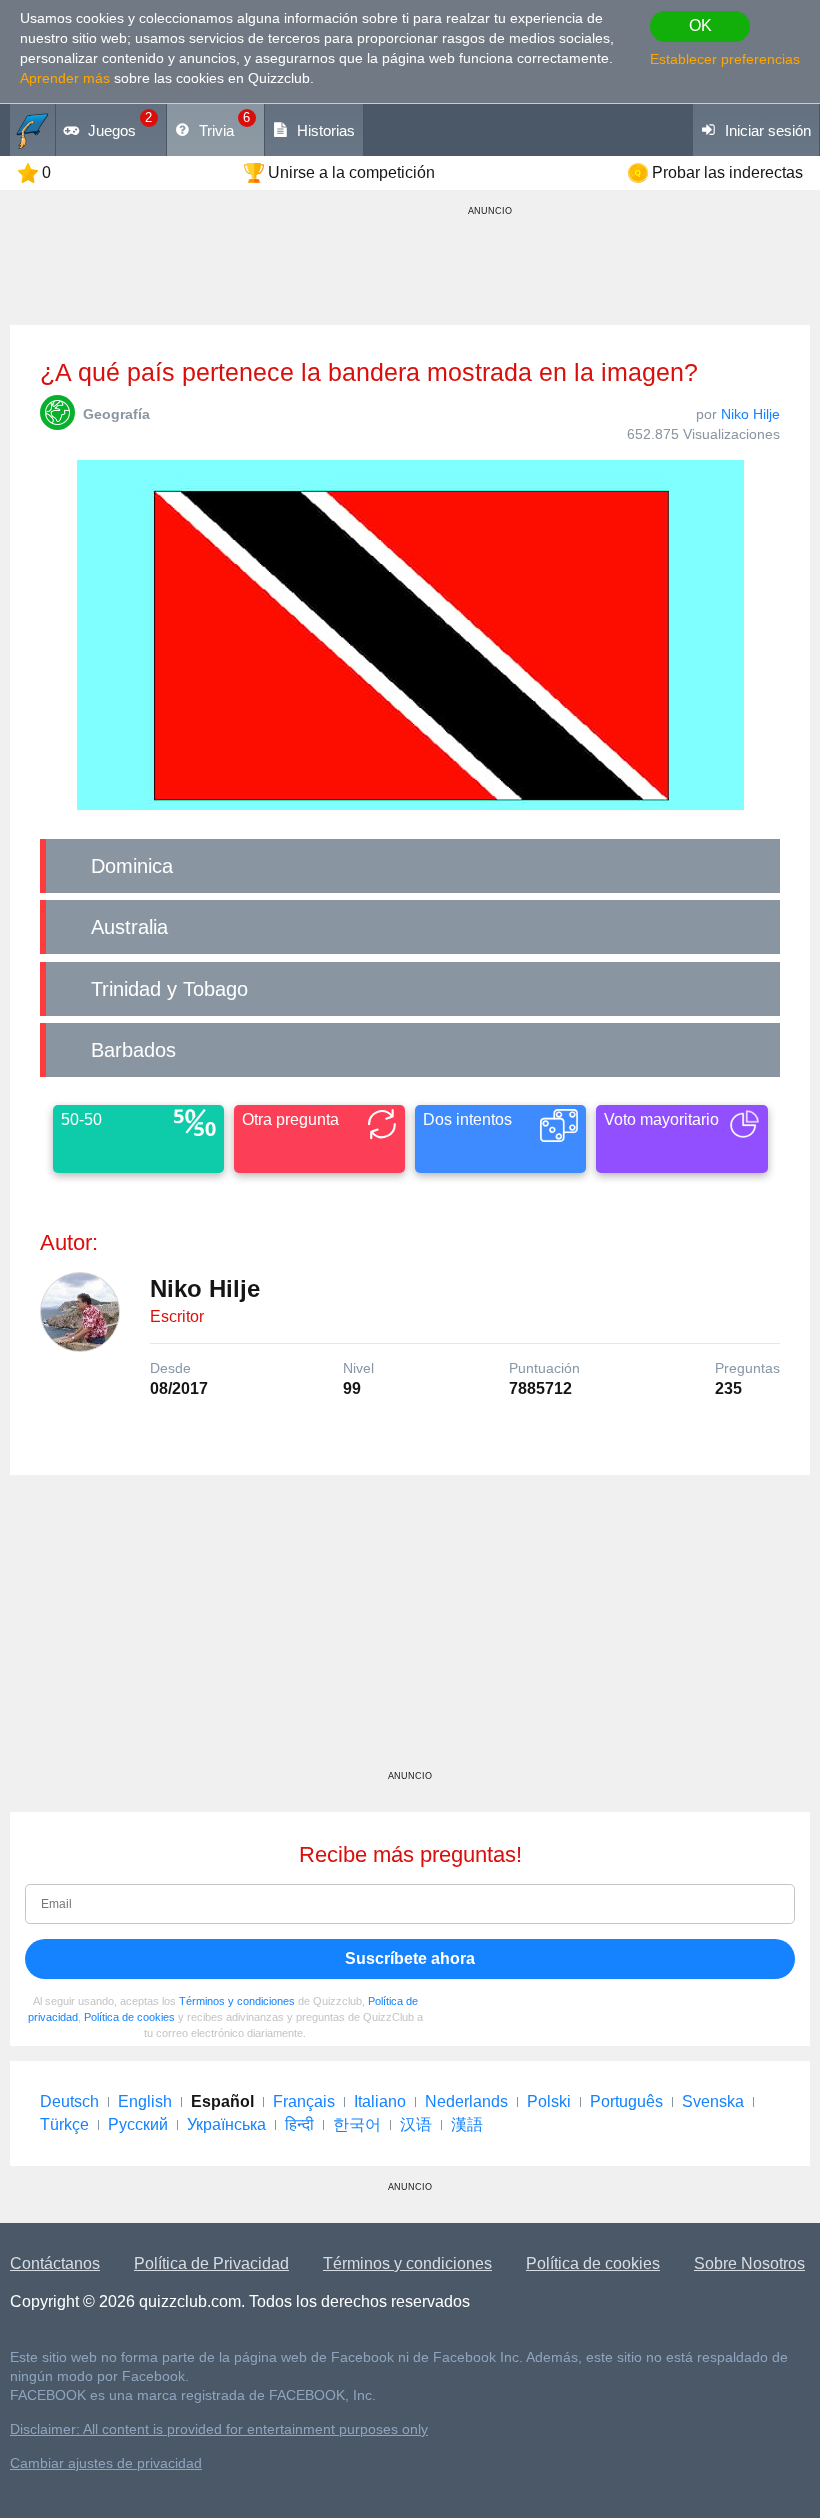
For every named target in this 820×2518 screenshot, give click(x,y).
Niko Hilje (750, 414)
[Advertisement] (410, 1630)
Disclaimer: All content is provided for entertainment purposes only (219, 2429)
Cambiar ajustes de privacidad (106, 2463)
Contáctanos (55, 2263)
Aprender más (65, 78)
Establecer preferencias (725, 59)
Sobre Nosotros (749, 2263)
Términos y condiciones (237, 2001)
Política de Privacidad (211, 2263)
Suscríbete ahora (410, 1958)
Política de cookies (129, 2017)
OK (700, 25)
